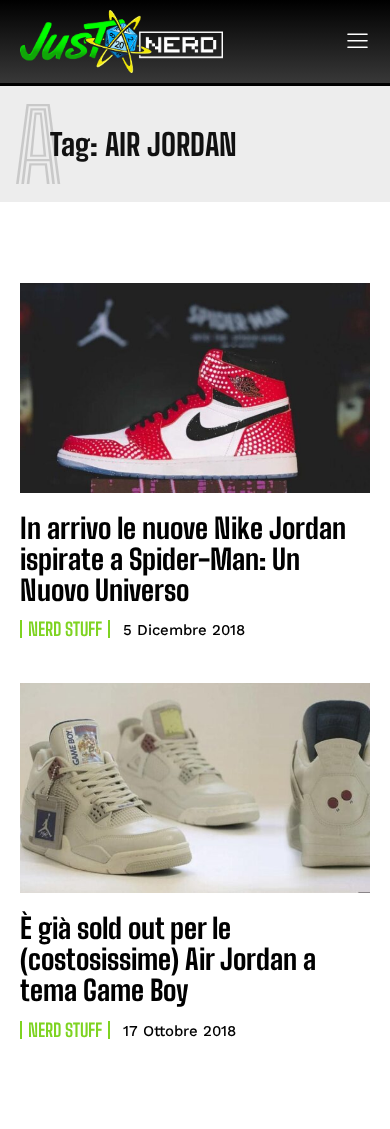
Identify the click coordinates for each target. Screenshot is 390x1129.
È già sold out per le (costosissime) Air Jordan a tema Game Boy (168, 959)
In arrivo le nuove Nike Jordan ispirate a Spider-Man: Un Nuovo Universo (183, 559)
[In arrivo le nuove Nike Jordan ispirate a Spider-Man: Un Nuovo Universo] (195, 388)
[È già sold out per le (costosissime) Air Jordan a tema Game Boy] (195, 788)
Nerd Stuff (65, 629)
